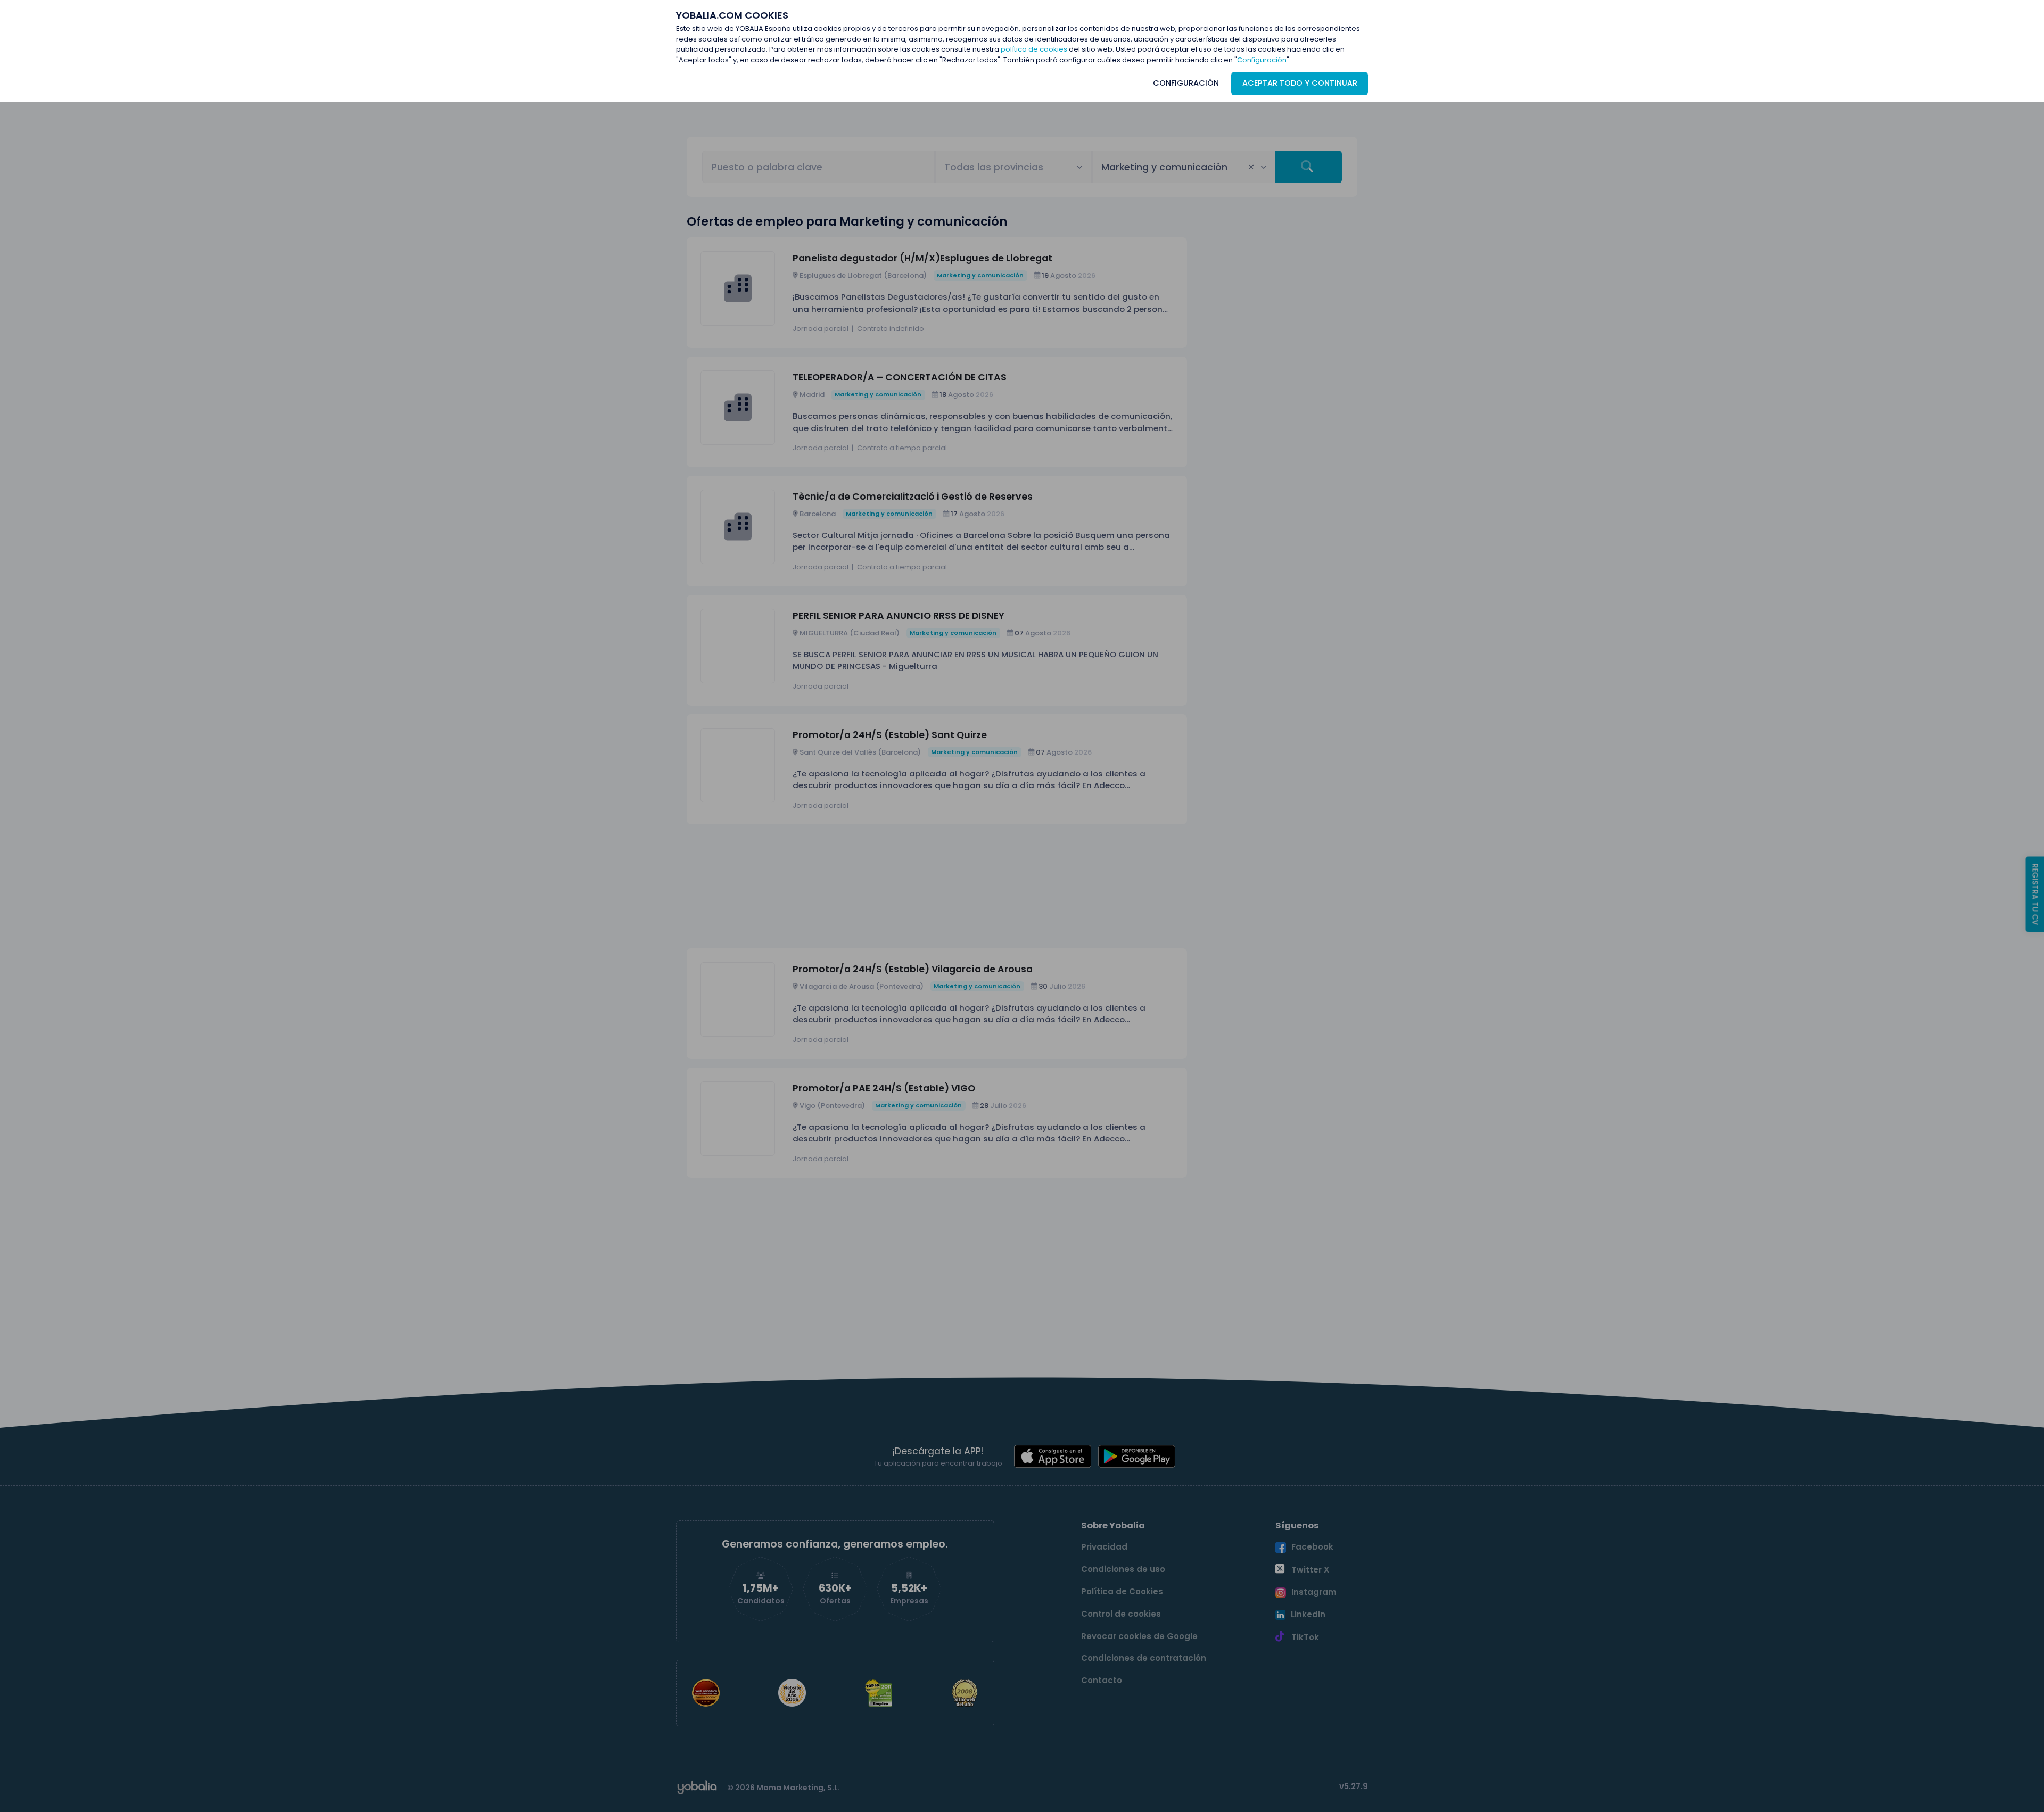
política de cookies (1034, 49)
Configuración (1262, 60)
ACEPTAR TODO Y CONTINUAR (1300, 83)
